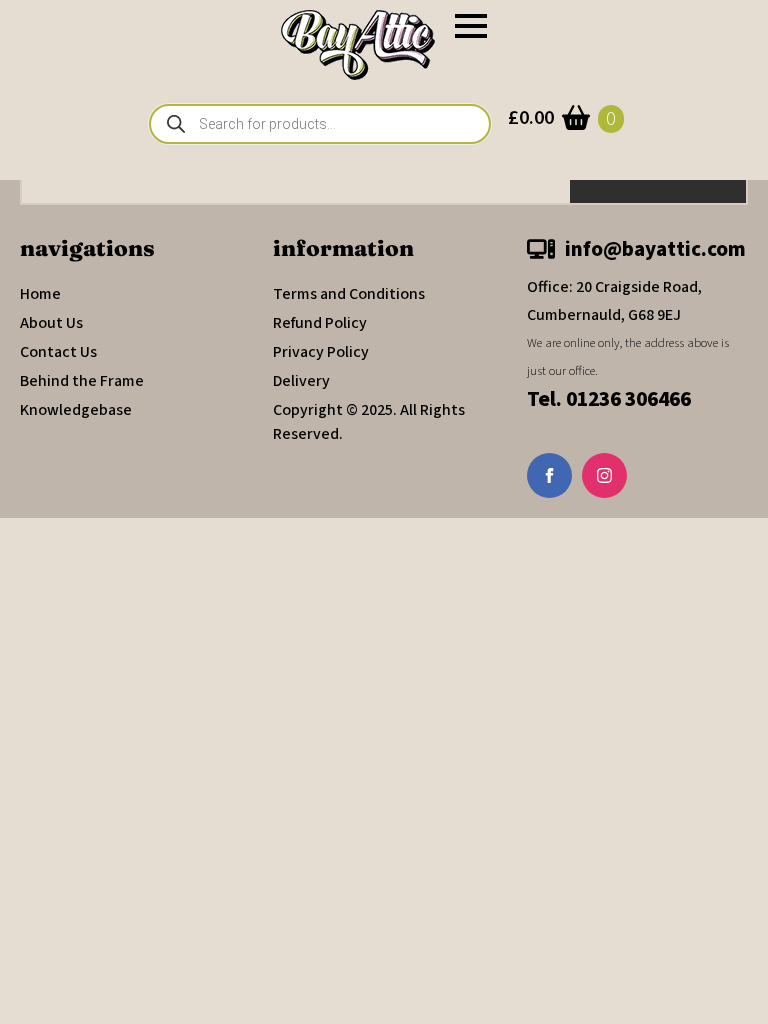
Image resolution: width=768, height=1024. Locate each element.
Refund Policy (320, 323)
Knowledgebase (76, 410)
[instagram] (604, 475)
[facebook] (549, 475)
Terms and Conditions (349, 294)
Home (40, 294)
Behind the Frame (82, 381)
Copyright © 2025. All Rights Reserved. (369, 422)
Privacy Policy (321, 352)
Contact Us (58, 352)
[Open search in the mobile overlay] (320, 124)
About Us (51, 323)
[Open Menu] (471, 26)
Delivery (301, 381)
